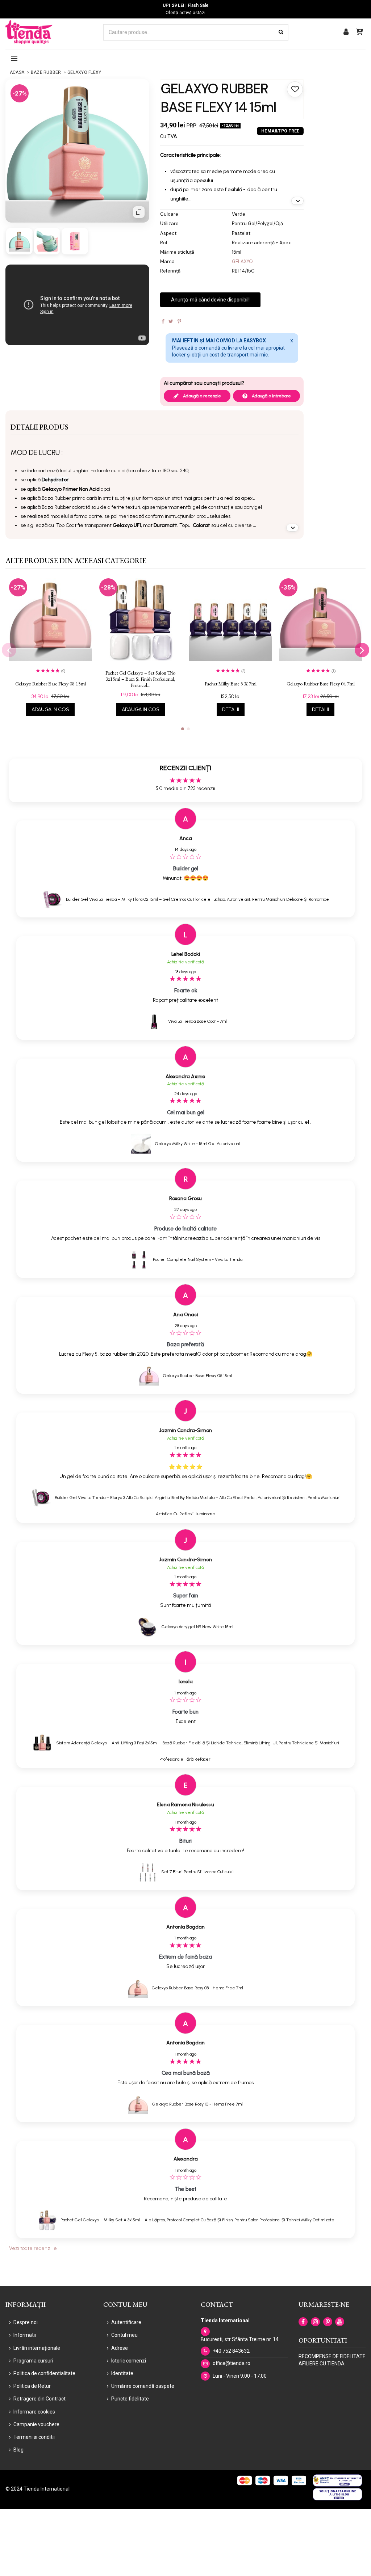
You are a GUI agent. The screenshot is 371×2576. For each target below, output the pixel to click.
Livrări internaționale (37, 2348)
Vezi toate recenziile (33, 2248)
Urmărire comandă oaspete (143, 2386)
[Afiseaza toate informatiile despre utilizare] (292, 528)
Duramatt (165, 525)
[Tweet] (171, 321)
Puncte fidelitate (130, 2399)
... (255, 525)
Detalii (231, 710)
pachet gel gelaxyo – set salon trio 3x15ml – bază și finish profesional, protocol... (140, 679)
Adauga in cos (50, 710)
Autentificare (126, 2322)
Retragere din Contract (39, 2399)
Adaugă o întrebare (271, 396)
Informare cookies (34, 2412)
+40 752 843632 (231, 2351)
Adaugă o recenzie (201, 396)
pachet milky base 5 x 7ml (231, 684)
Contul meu (124, 2335)
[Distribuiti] (163, 321)
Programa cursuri (33, 2361)
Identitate (122, 2373)
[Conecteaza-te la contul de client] (346, 32)
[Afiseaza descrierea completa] (297, 201)
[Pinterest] (179, 321)
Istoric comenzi (129, 2361)
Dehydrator (55, 480)
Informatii (25, 2335)
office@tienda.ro (232, 2363)
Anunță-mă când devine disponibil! (210, 300)
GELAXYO (242, 261)
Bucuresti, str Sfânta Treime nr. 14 (240, 2339)
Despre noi (26, 2322)
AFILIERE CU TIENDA (322, 2364)
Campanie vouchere (36, 2424)
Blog (18, 2450)
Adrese (120, 2348)
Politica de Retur (32, 2386)
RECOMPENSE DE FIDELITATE (332, 2356)
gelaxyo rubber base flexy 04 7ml (321, 684)
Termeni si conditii (34, 2437)
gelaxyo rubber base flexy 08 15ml (51, 684)
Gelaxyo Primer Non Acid (71, 489)
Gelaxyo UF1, (127, 525)
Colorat (201, 525)
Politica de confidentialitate (44, 2373)
